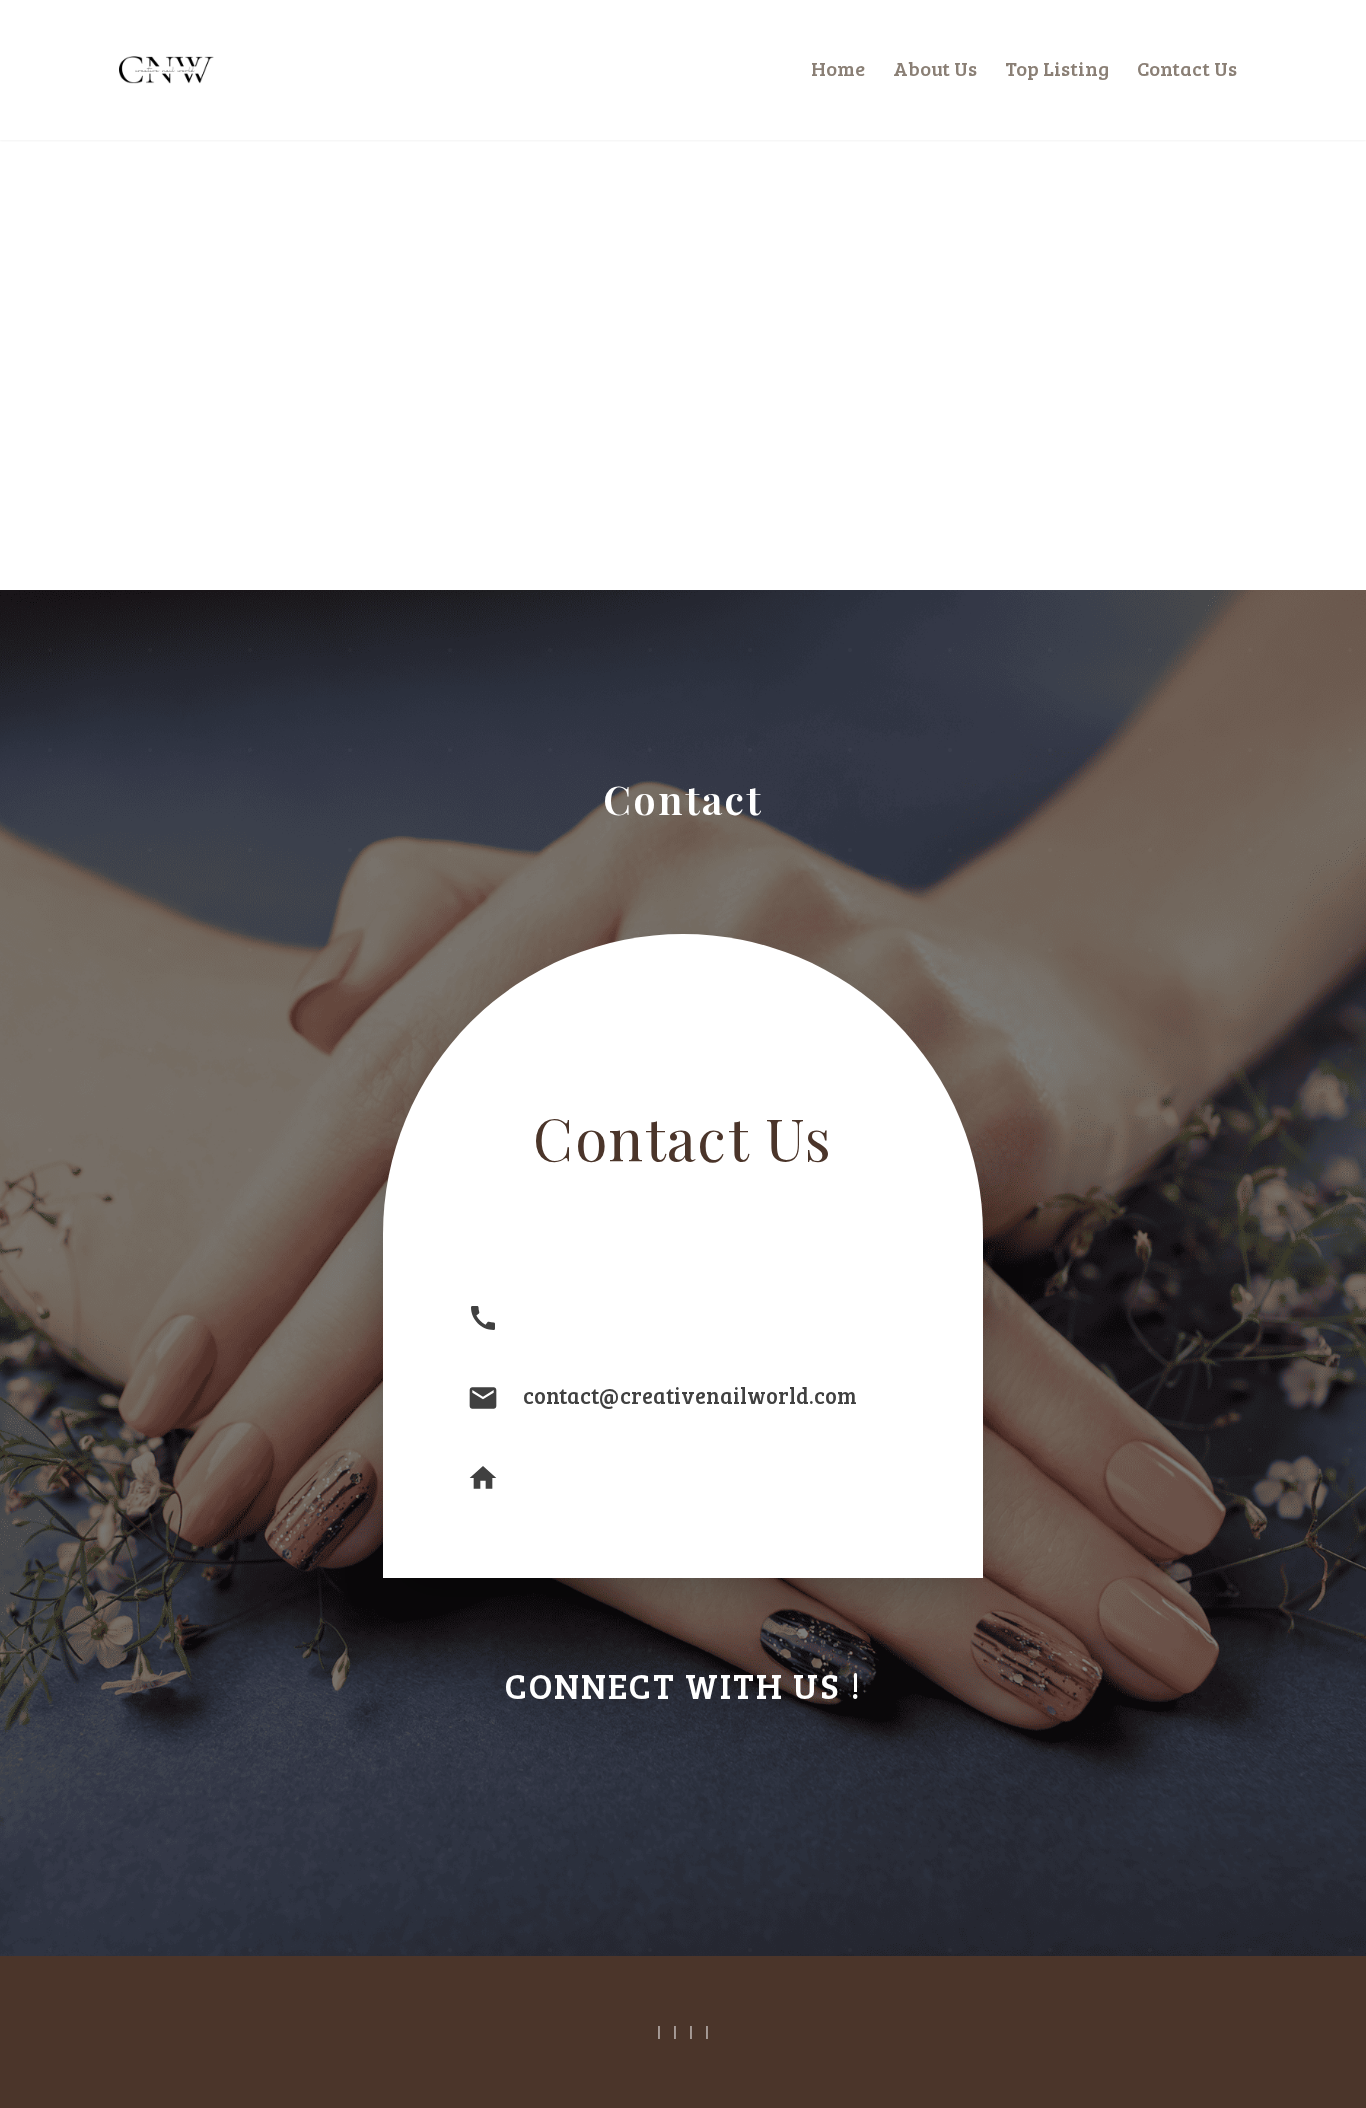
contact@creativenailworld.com (690, 1395)
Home (838, 68)
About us (935, 68)
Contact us (1187, 68)
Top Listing (1057, 68)
